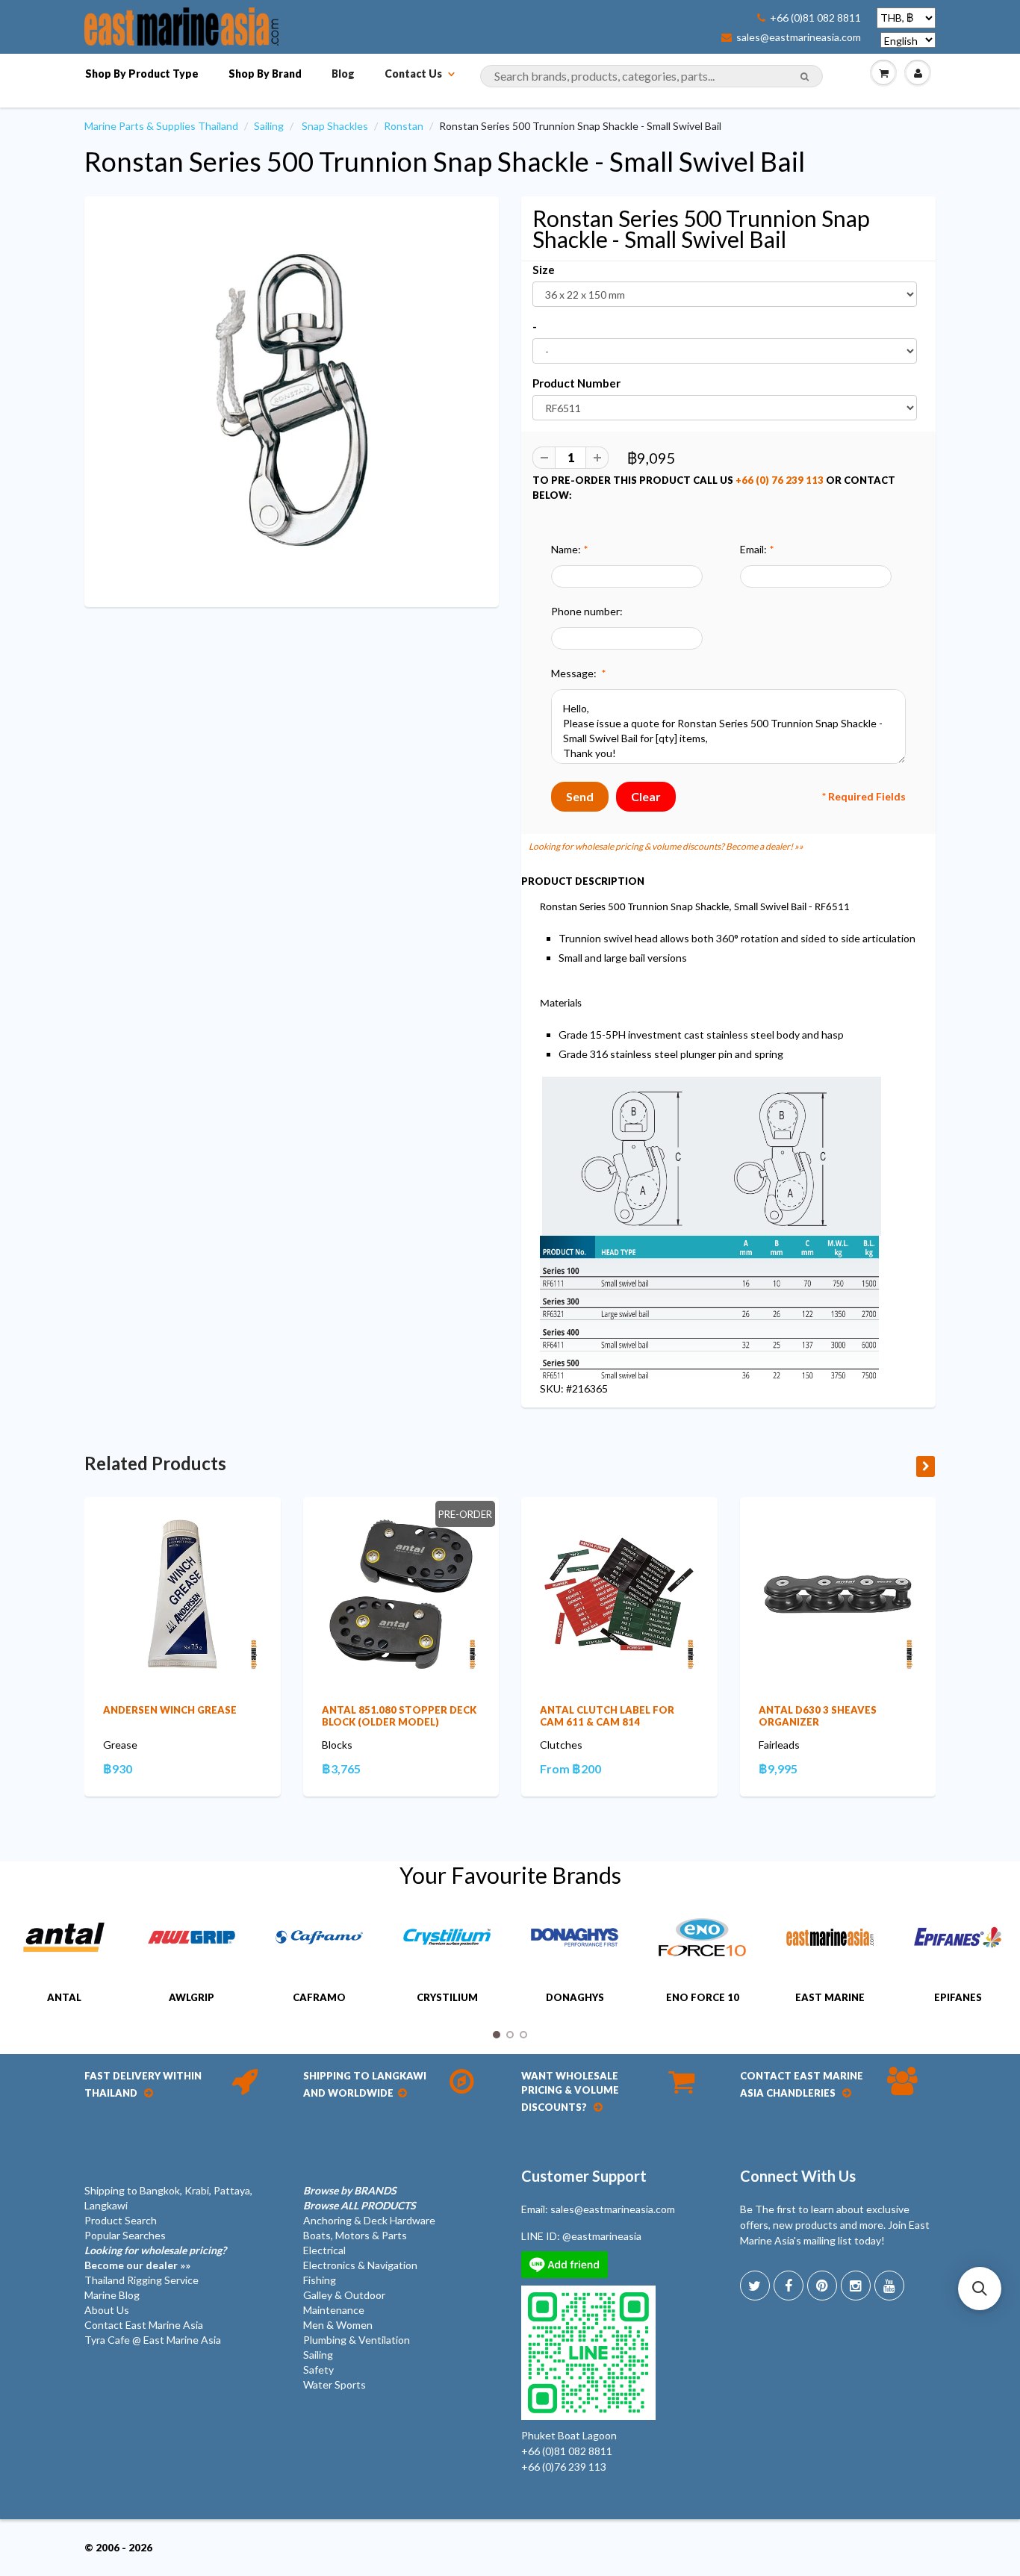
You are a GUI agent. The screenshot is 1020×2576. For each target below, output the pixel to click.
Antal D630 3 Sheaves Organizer (818, 1716)
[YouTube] (889, 2286)
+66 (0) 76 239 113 (780, 480)
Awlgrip (192, 1997)
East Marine (830, 1997)
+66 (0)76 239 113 (564, 2467)
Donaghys (575, 1997)
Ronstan (404, 126)
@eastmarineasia (602, 2236)
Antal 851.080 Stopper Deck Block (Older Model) (399, 1716)
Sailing (269, 126)
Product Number (576, 383)
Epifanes (958, 1997)
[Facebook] (789, 2286)
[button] (980, 2289)
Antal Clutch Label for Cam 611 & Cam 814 (607, 1716)
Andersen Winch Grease (170, 1710)
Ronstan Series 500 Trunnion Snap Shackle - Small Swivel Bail (445, 161)
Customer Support (584, 2176)
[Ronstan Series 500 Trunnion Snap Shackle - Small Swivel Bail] (292, 400)
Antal (64, 1997)
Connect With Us (798, 2176)
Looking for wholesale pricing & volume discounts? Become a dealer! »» (666, 846)
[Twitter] (755, 2286)
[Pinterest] (822, 2286)
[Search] (805, 77)
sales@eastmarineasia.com (799, 37)
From (570, 1768)
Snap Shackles (335, 126)
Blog (343, 74)
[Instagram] (856, 2286)
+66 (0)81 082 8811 (815, 18)
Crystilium (447, 1997)
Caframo (319, 1997)
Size (544, 270)
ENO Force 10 (703, 1997)
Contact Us (413, 74)
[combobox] (652, 76)
